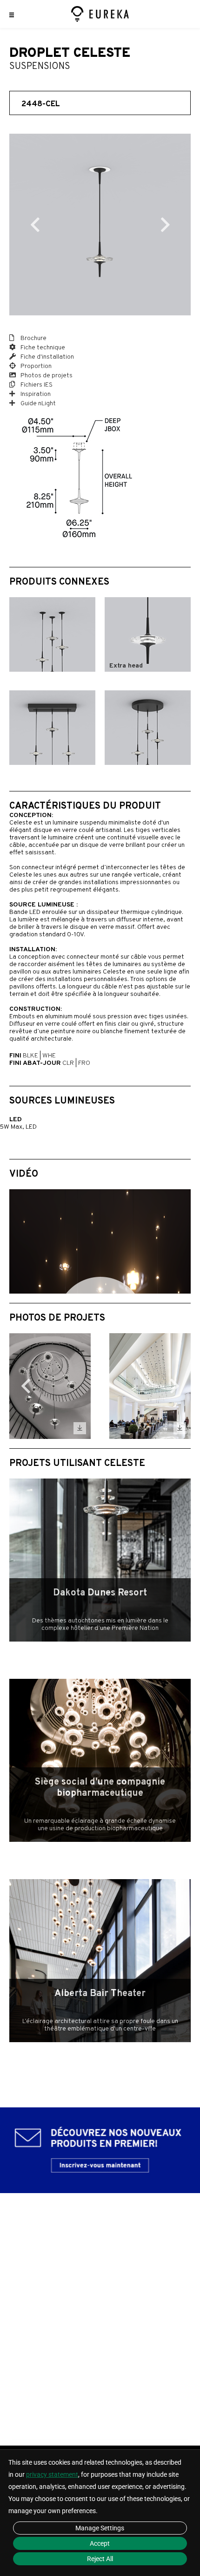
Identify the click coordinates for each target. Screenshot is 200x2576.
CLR (68, 1063)
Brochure (33, 338)
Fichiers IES (36, 385)
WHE (49, 1056)
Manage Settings (100, 2528)
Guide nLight (37, 404)
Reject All (100, 2559)
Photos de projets (46, 376)
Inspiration (35, 394)
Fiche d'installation (47, 357)
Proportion (35, 366)
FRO (84, 1063)
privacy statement (52, 2474)
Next (165, 225)
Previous (35, 225)
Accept (100, 2543)
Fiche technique (42, 348)
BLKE (30, 1056)
